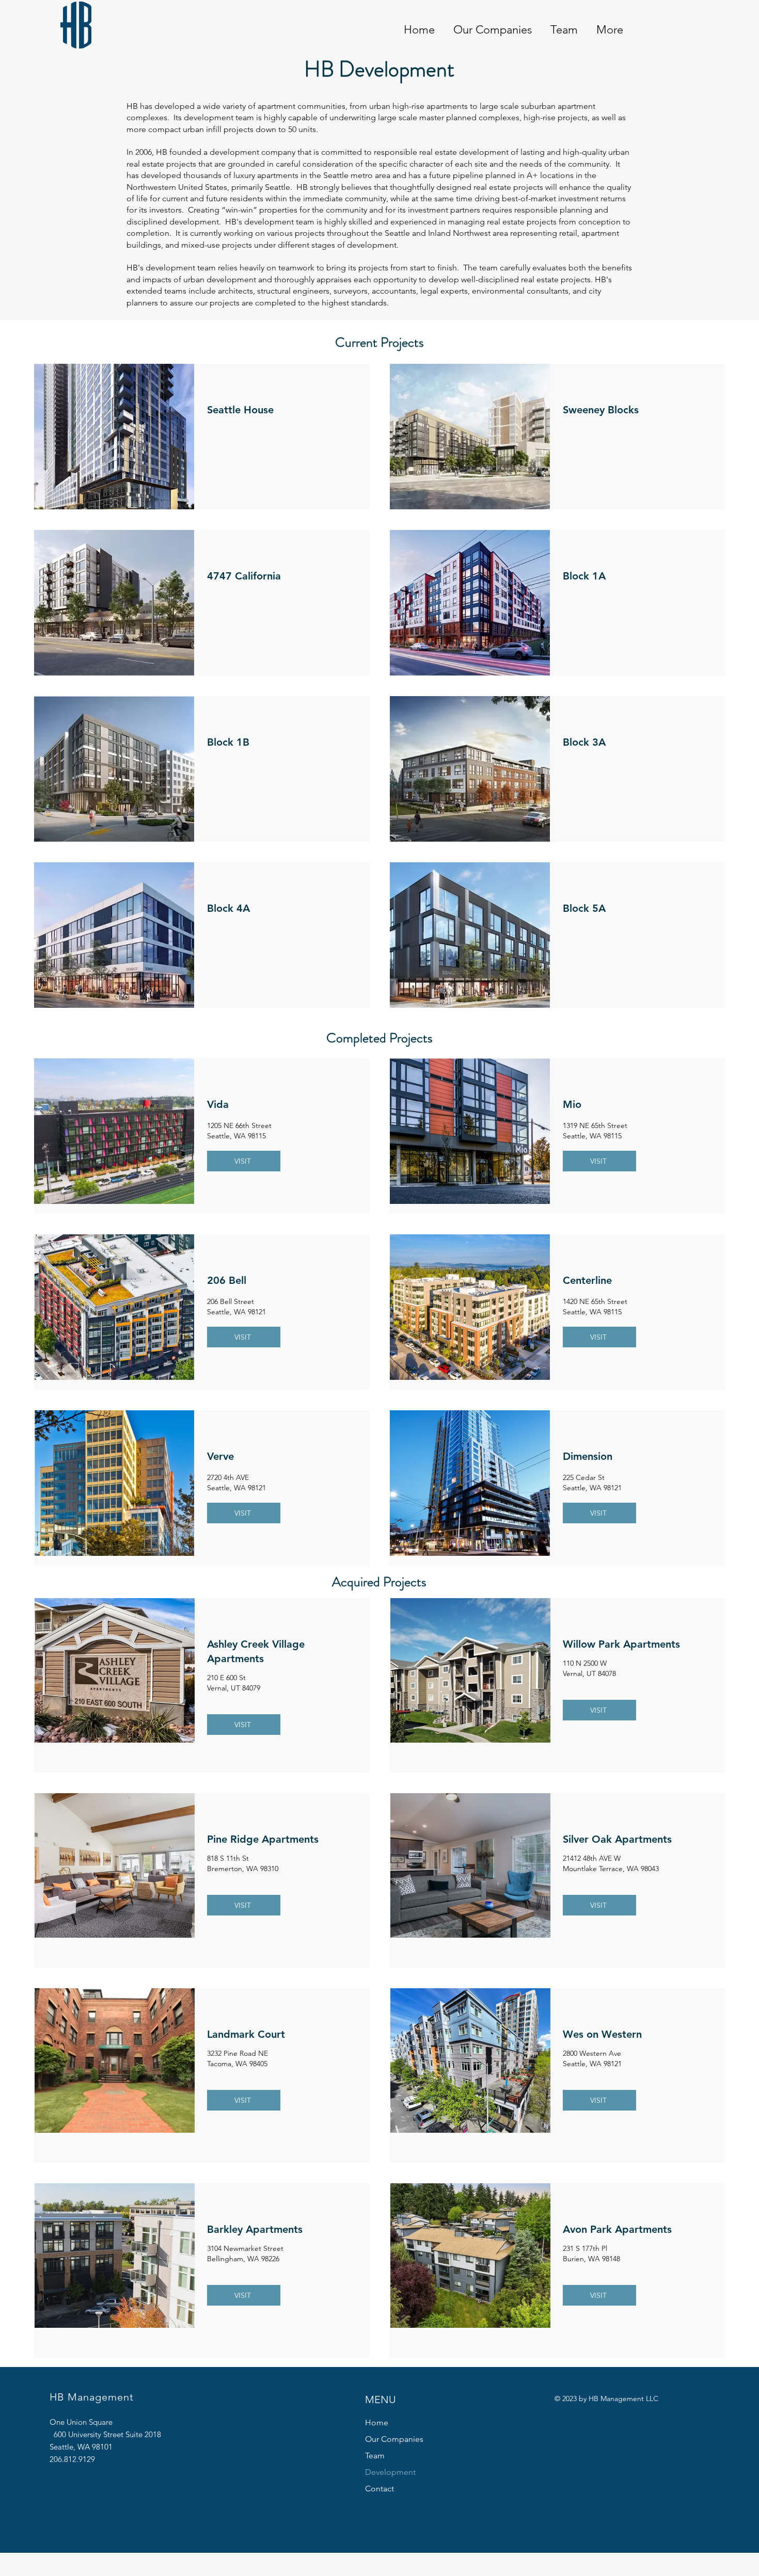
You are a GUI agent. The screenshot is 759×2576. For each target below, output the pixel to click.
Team (375, 2456)
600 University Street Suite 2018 (116, 2434)
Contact (379, 2489)
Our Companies (394, 2439)
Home (377, 2422)
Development (390, 2472)
